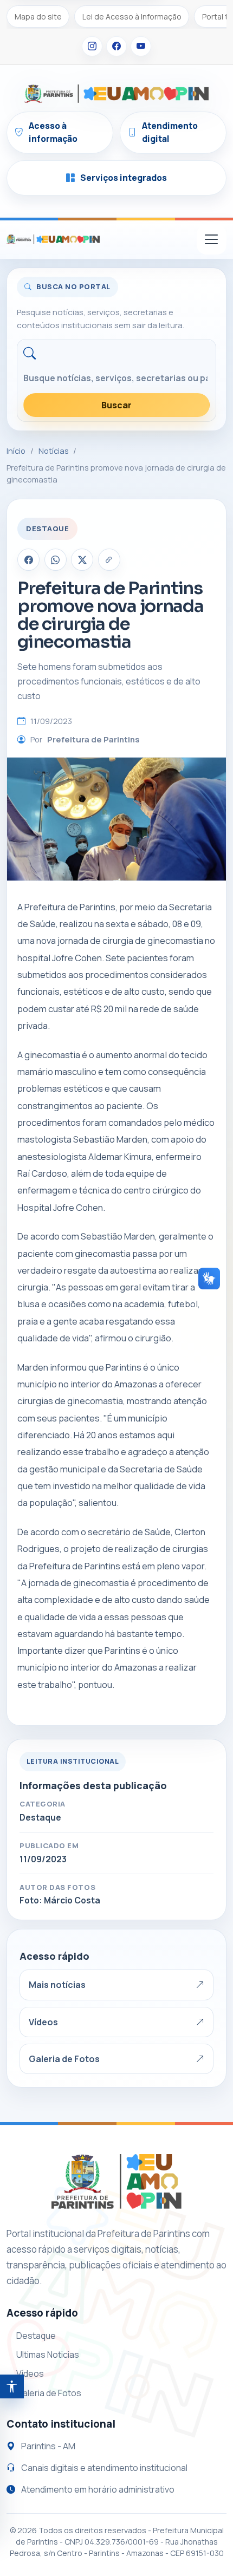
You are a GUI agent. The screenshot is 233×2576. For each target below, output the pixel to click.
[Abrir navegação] (212, 240)
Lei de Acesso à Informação (132, 17)
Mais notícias (57, 1985)
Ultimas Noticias (48, 2355)
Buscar (116, 405)
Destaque (36, 2336)
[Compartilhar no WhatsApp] (56, 560)
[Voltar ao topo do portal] (53, 239)
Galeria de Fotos (64, 2059)
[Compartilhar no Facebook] (28, 560)
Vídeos (43, 2022)
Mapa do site (38, 17)
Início (16, 451)
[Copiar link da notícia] (109, 560)
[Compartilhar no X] (82, 560)
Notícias (54, 451)
